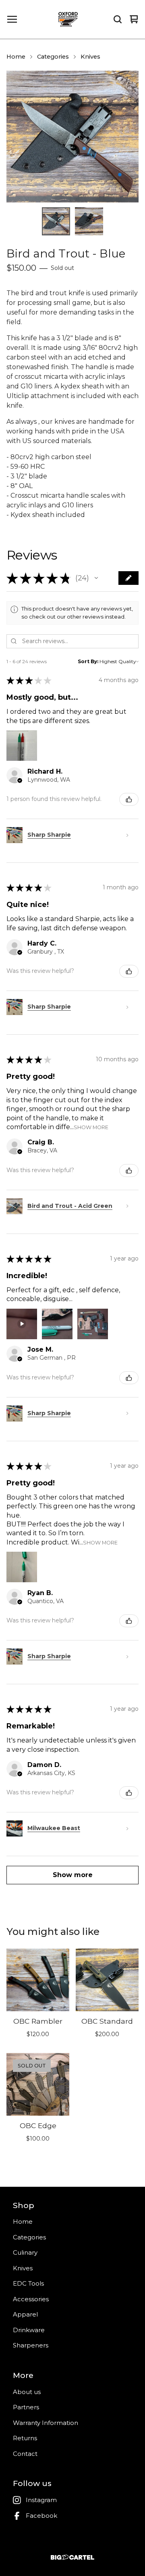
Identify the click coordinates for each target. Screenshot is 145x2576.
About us (27, 2392)
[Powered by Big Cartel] (72, 2557)
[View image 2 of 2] (89, 221)
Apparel (25, 2314)
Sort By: (88, 661)
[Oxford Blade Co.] (68, 19)
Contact (25, 2454)
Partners (26, 2407)
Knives (90, 57)
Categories (53, 57)
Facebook (41, 2516)
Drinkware (29, 2330)
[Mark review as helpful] (129, 799)
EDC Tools (28, 2283)
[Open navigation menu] (12, 19)
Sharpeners (31, 2345)
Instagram (41, 2500)
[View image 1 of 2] (56, 221)
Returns (25, 2438)
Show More (91, 1127)
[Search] (118, 19)
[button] (96, 578)
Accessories (31, 2299)
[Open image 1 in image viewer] (72, 137)
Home (16, 57)
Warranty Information (46, 2423)
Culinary (25, 2252)
